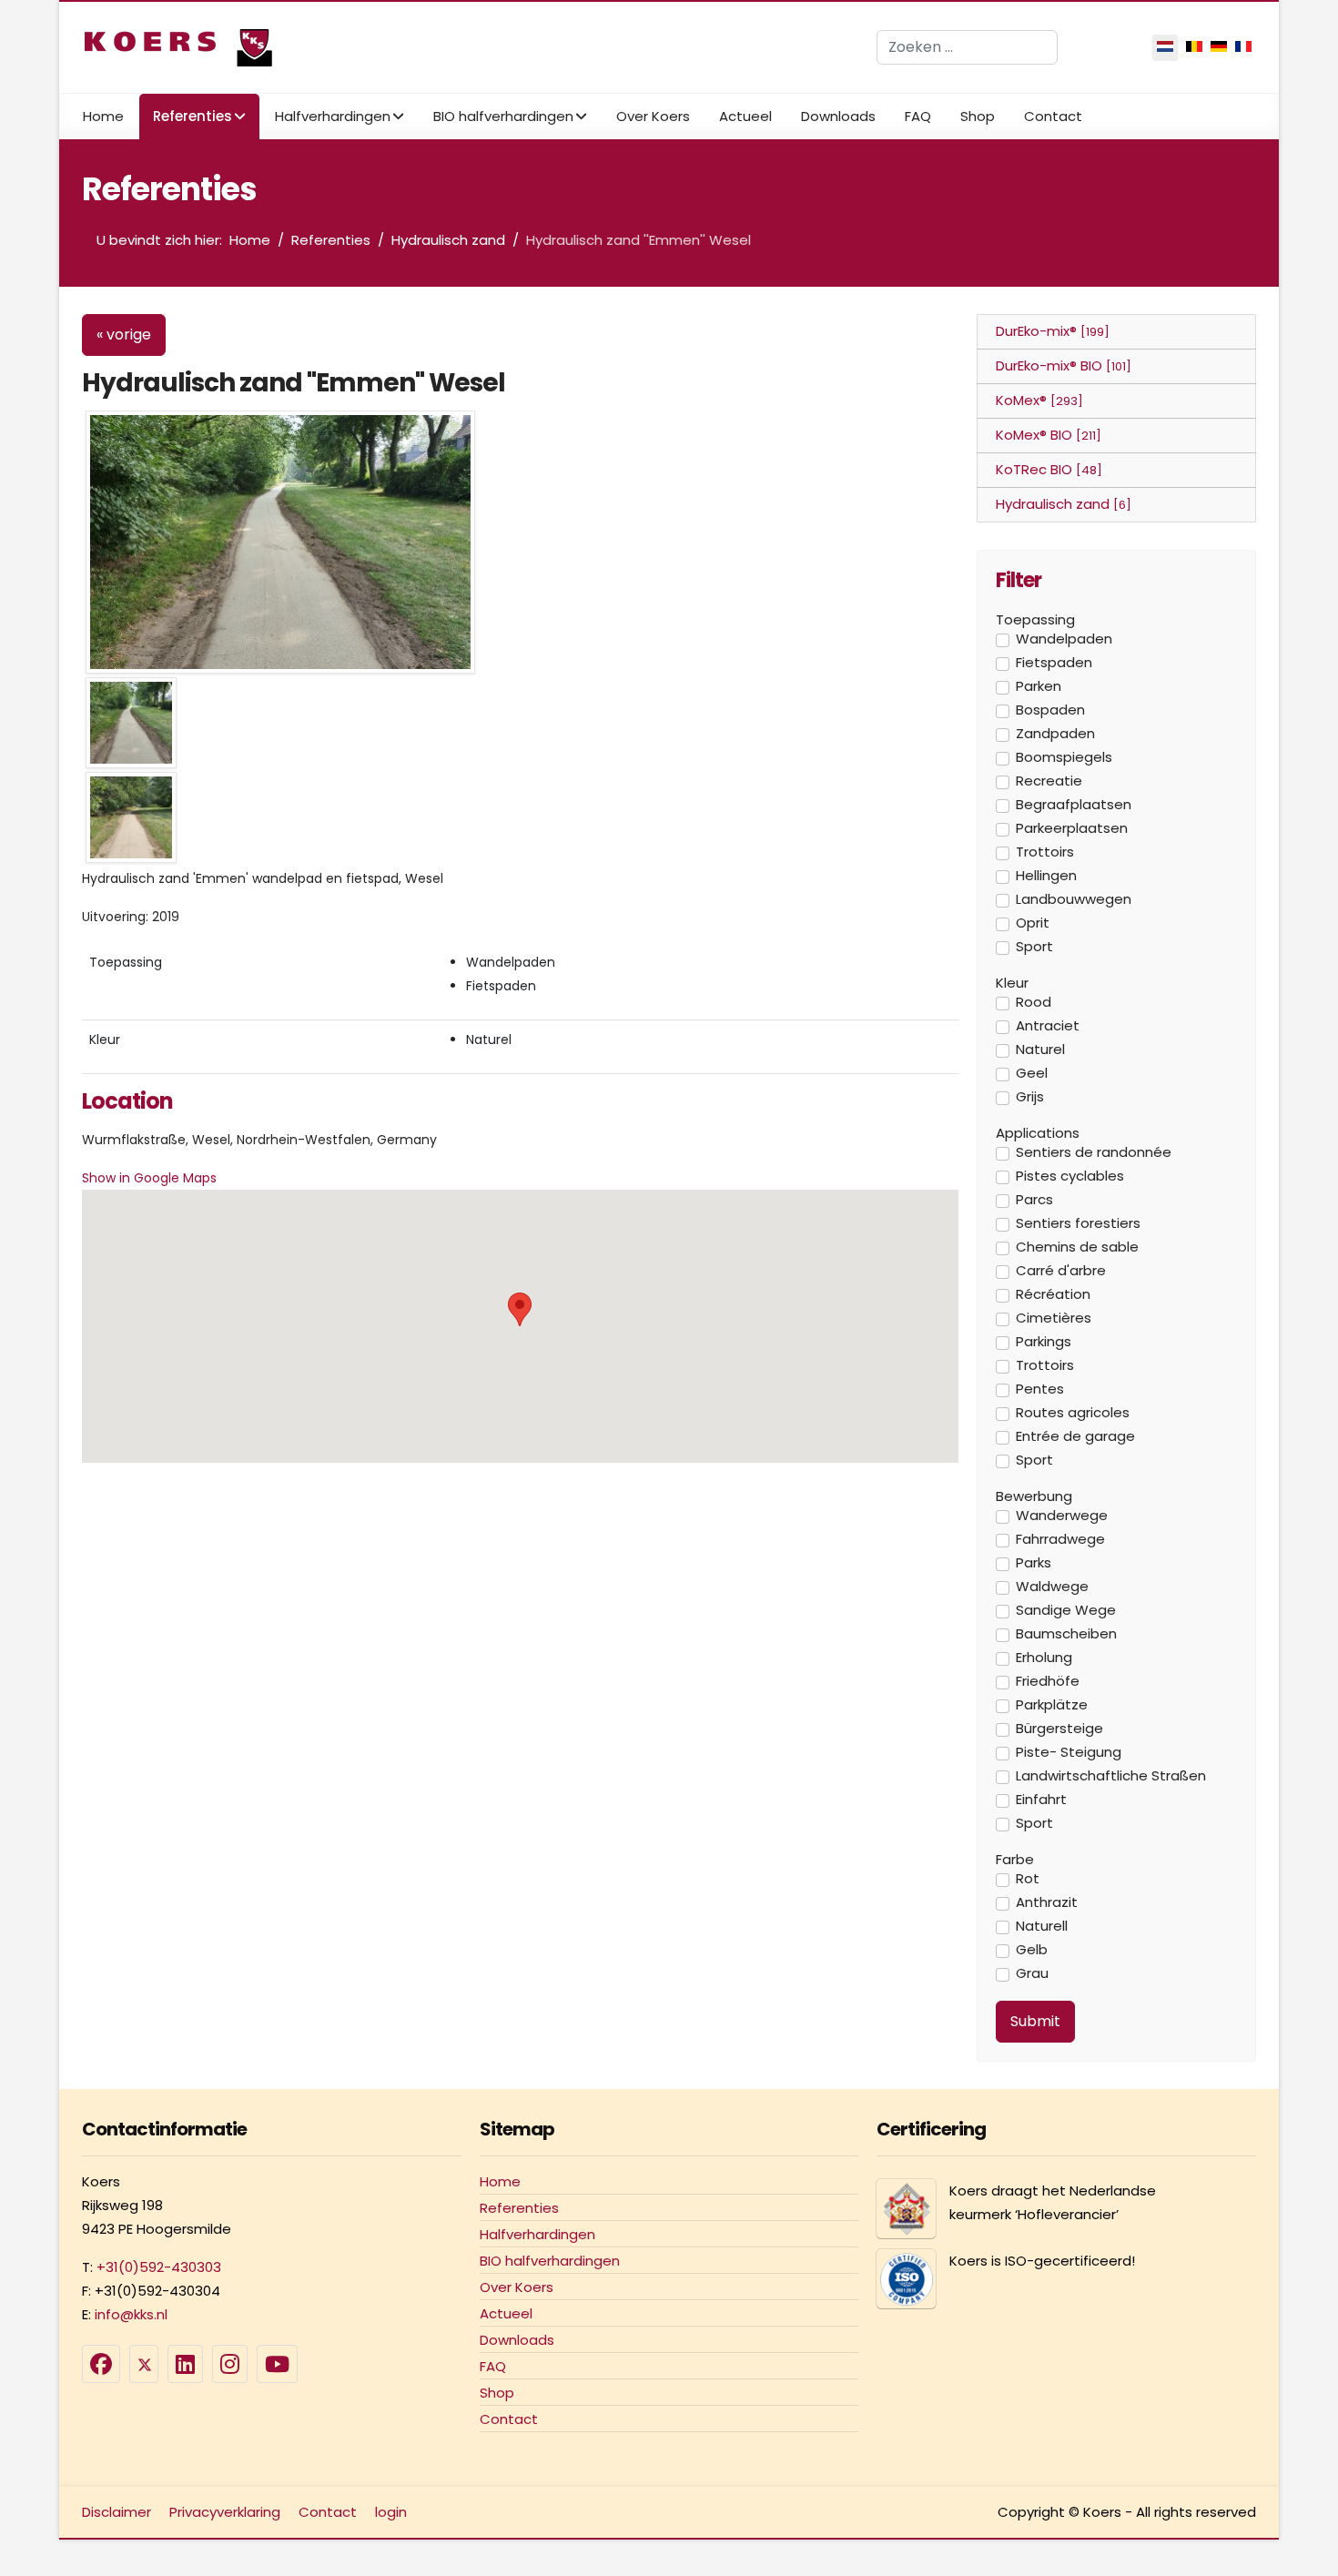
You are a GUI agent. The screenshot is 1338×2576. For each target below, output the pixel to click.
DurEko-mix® (1053, 331)
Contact (1053, 116)
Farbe (1015, 1860)
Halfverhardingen (333, 116)
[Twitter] (144, 2364)
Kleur (1012, 983)
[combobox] (967, 47)
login (391, 2512)
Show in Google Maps (149, 1178)
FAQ (918, 116)
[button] (520, 1309)
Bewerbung (1034, 1496)
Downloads (838, 116)
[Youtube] (277, 2364)
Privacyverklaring (225, 2512)
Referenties (193, 116)
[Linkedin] (185, 2364)
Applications (1038, 1133)
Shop (978, 116)
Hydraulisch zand (1064, 504)
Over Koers (653, 116)
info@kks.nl (131, 2314)
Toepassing (1035, 620)
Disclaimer (117, 2512)
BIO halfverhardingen (503, 116)
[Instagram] (230, 2364)
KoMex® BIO (1049, 435)
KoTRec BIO (1049, 469)
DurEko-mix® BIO (1064, 365)
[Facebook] (101, 2364)
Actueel (745, 116)
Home (103, 116)
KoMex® (1039, 400)
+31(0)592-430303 (159, 2267)
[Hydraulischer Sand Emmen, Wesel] (280, 540)
